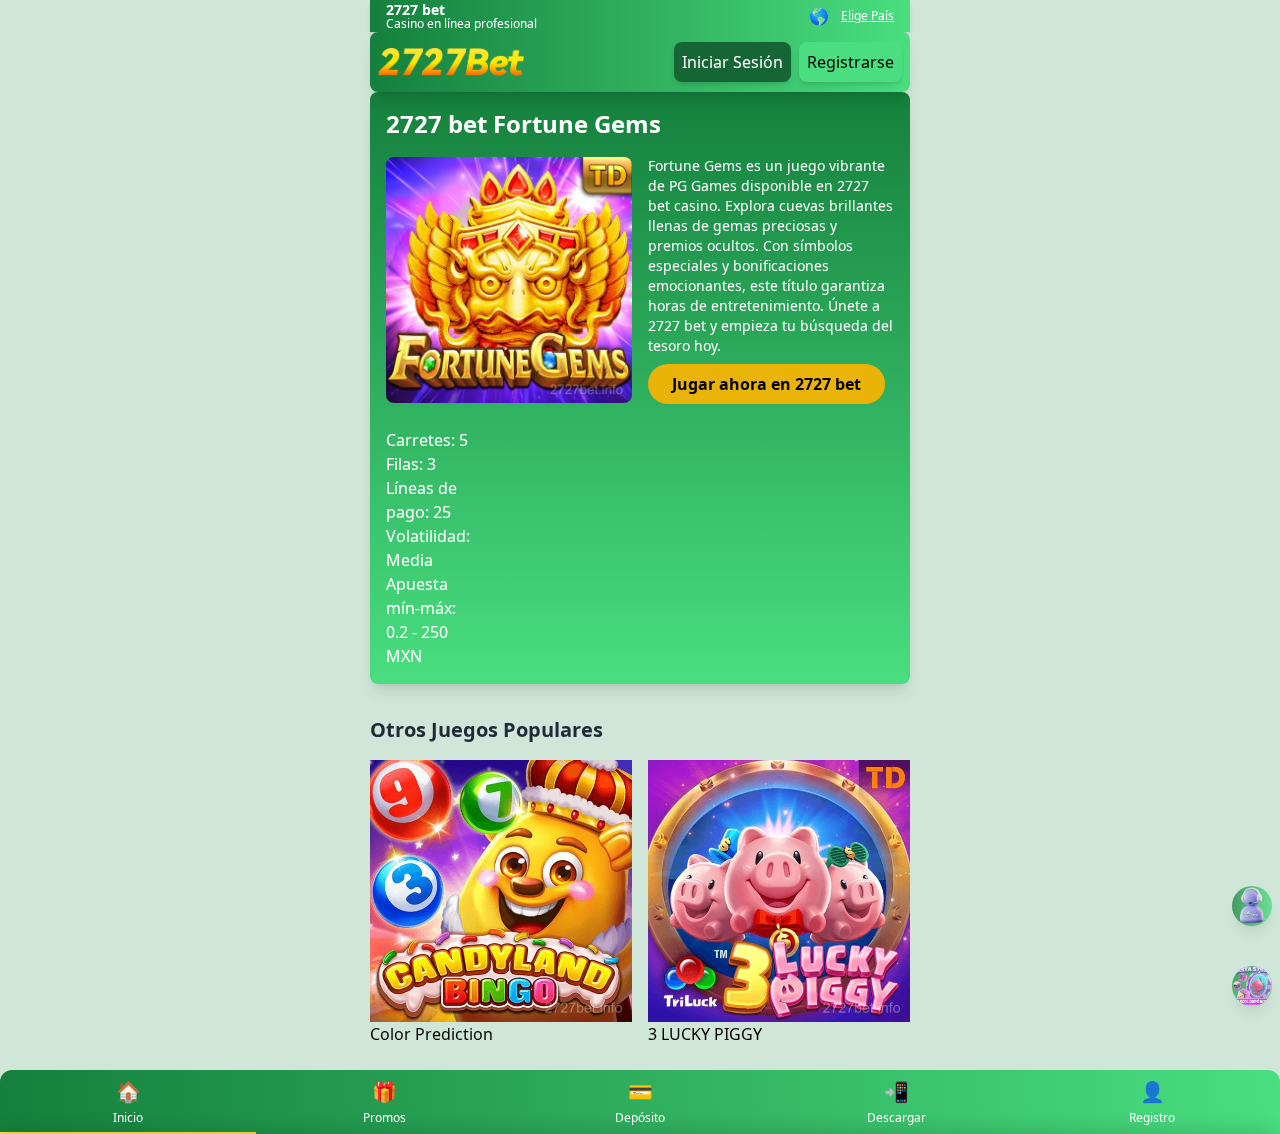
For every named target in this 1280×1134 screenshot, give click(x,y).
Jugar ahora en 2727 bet (766, 384)
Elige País (867, 16)
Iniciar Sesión (732, 62)
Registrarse (850, 62)
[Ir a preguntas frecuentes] (1252, 906)
